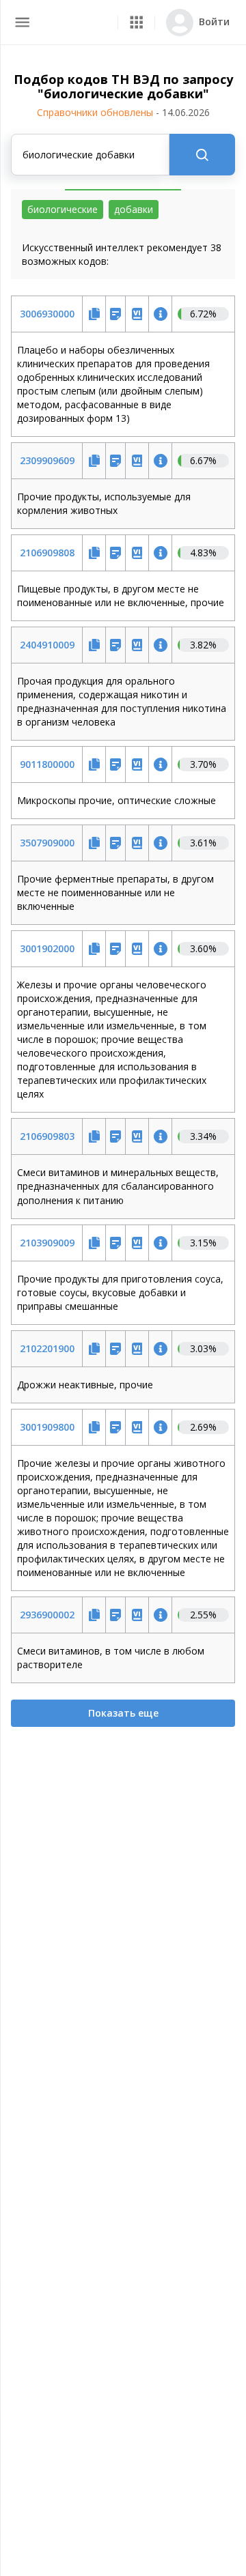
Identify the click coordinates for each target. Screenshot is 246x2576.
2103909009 (47, 1243)
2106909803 (47, 1136)
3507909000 (47, 843)
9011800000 (47, 764)
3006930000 (47, 314)
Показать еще (123, 1713)
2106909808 (47, 553)
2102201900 (47, 1348)
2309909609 (47, 460)
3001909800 (47, 1427)
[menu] (22, 22)
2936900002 (47, 1615)
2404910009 (47, 645)
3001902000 (47, 948)
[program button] (136, 22)
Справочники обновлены (123, 112)
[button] (136, 22)
